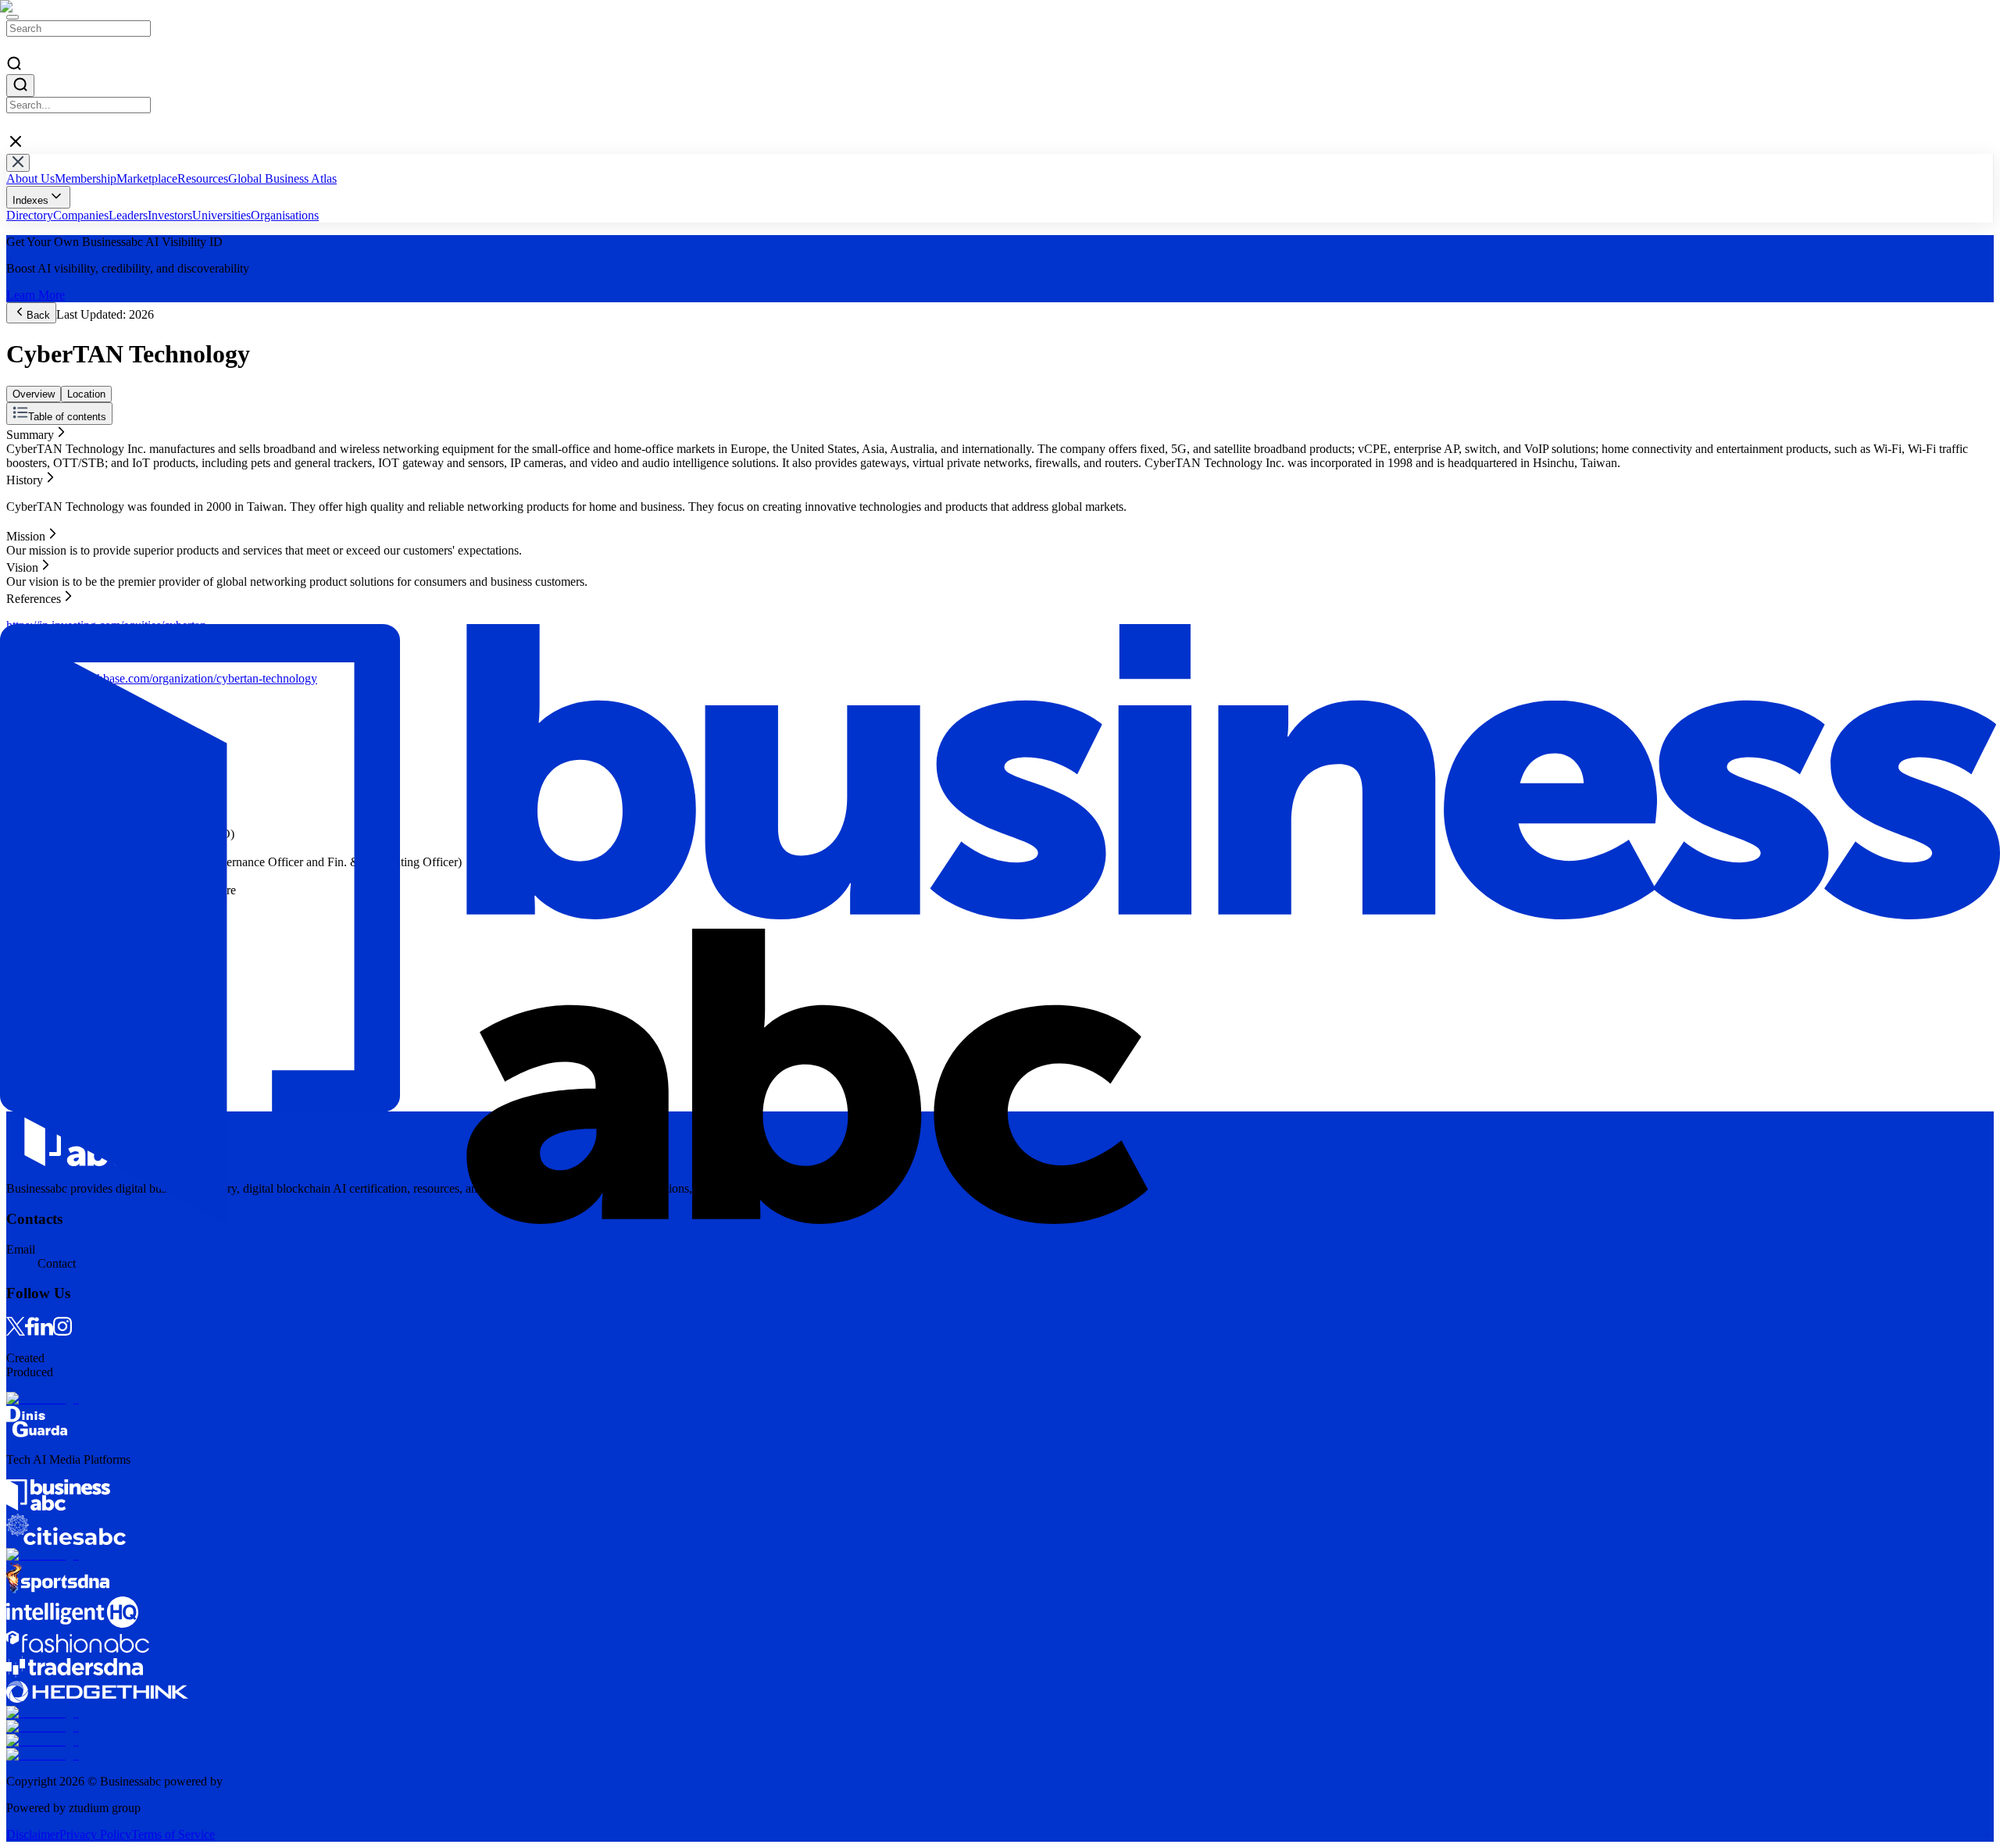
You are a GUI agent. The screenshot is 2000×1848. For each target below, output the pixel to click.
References (34, 488)
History (25, 446)
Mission (26, 460)
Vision (22, 474)
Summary (30, 432)
